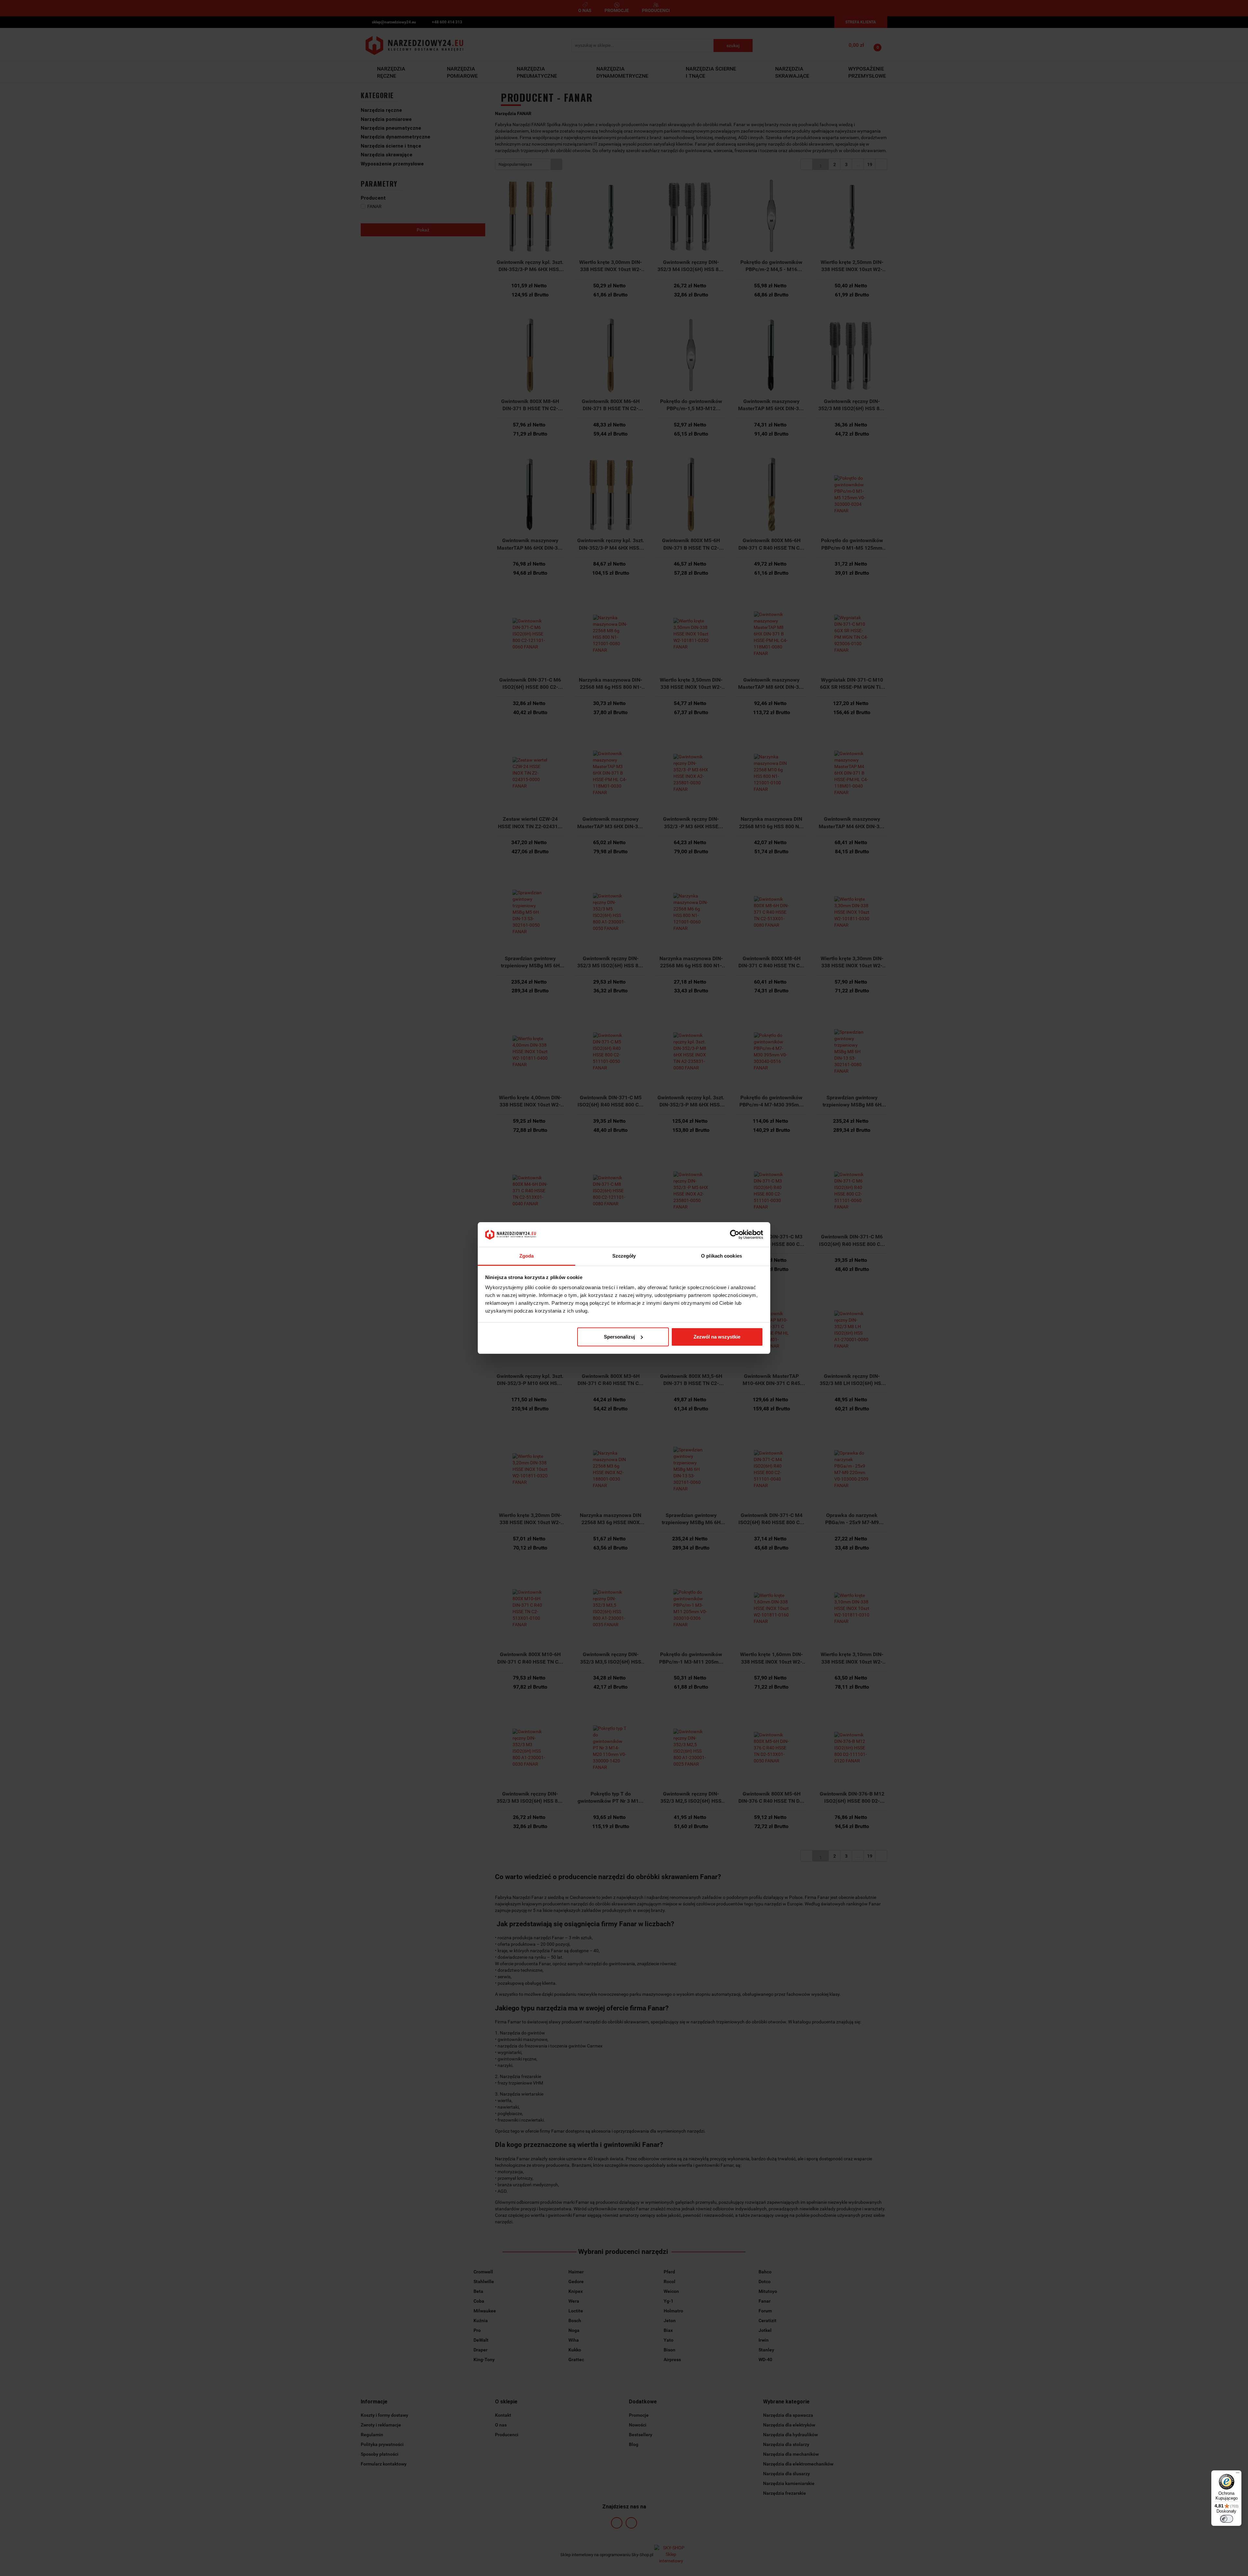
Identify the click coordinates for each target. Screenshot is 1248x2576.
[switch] (1227, 2519)
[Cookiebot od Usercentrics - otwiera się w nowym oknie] (735, 1235)
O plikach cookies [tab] (721, 1256)
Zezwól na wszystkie (717, 1337)
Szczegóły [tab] (624, 1256)
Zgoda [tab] (527, 1256)
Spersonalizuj (619, 1337)
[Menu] (1238, 2474)
